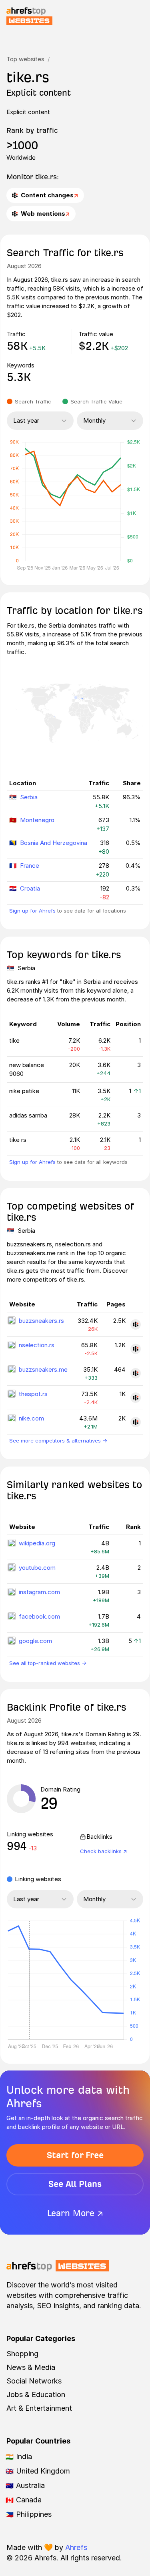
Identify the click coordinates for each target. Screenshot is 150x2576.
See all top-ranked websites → (48, 1663)
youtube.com (37, 1568)
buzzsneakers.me (43, 1369)
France (30, 866)
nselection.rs (37, 1345)
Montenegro (37, 820)
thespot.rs (33, 1394)
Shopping (22, 2354)
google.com (35, 1641)
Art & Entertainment (39, 2408)
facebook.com (39, 1616)
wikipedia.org (37, 1543)
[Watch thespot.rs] (136, 1398)
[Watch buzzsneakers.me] (136, 1373)
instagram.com (39, 1592)
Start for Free (75, 2155)
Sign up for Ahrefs (32, 911)
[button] (29, 1980)
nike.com (31, 1418)
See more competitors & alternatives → (58, 1440)
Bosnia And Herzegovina (54, 843)
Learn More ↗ (75, 2213)
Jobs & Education (36, 2394)
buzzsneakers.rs (41, 1321)
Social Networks (34, 2381)
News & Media (31, 2367)
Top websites (25, 59)
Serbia (29, 797)
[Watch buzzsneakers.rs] (136, 1324)
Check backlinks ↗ (104, 1851)
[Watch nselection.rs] (136, 1349)
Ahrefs (76, 2547)
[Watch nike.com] (136, 1422)
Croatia (30, 888)
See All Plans (75, 2184)
